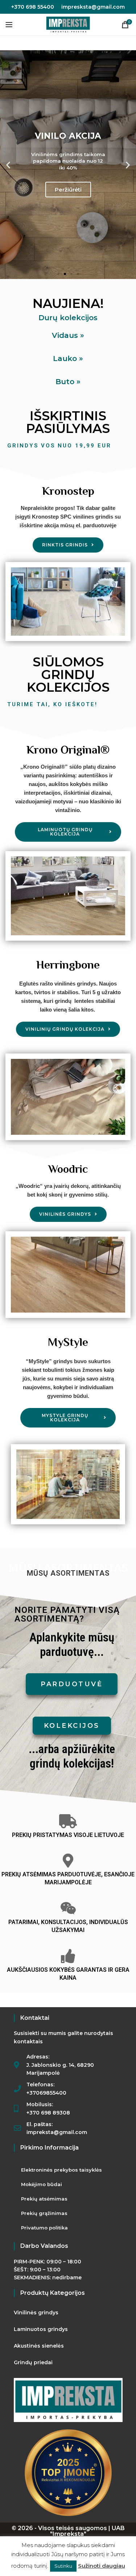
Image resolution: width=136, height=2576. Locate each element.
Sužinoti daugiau (102, 2566)
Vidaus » (68, 335)
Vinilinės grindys (36, 2313)
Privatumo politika (44, 2228)
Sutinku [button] (63, 2566)
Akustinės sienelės (39, 2346)
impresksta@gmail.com (93, 7)
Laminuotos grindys (41, 2329)
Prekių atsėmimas (44, 2199)
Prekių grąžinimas (44, 2213)
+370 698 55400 (33, 7)
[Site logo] (68, 24)
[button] (8, 165)
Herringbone (68, 965)
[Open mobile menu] (9, 25)
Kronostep (68, 491)
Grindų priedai (33, 2362)
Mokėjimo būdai (42, 2184)
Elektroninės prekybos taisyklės (61, 2170)
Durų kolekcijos (68, 318)
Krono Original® (68, 750)
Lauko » (68, 359)
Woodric (68, 1169)
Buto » (68, 382)
